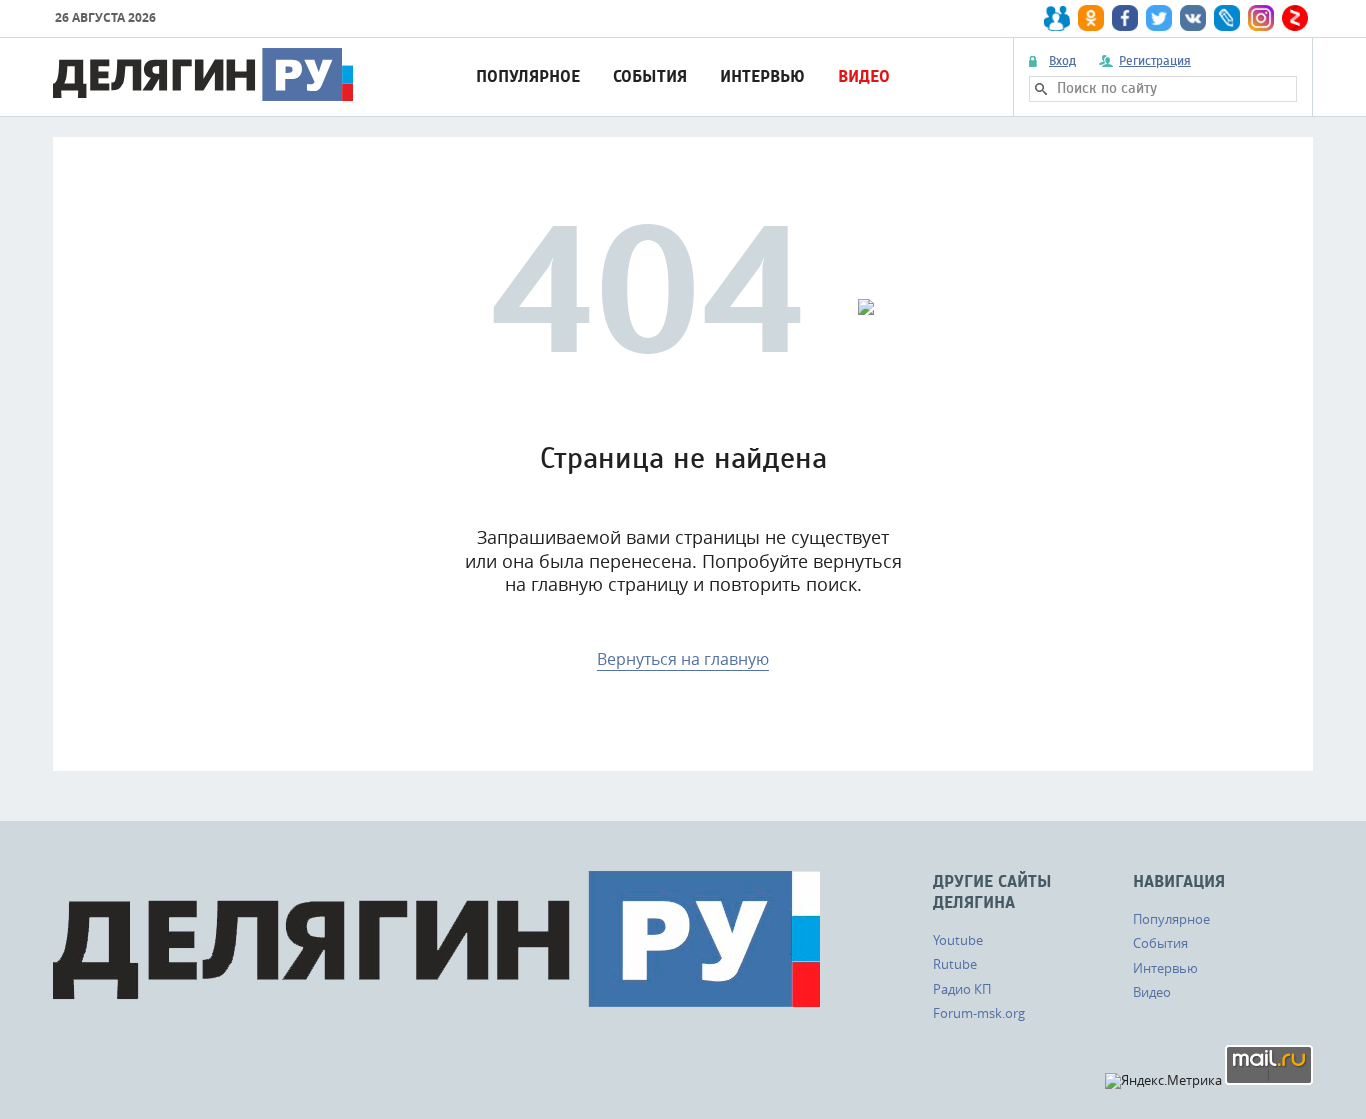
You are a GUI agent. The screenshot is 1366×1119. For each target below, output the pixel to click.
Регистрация (1155, 61)
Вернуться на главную (683, 659)
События (650, 76)
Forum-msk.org (979, 1013)
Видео (864, 76)
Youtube (958, 940)
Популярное (528, 76)
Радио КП (962, 989)
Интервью (762, 76)
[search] (1041, 89)
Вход (1062, 61)
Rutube (955, 964)
